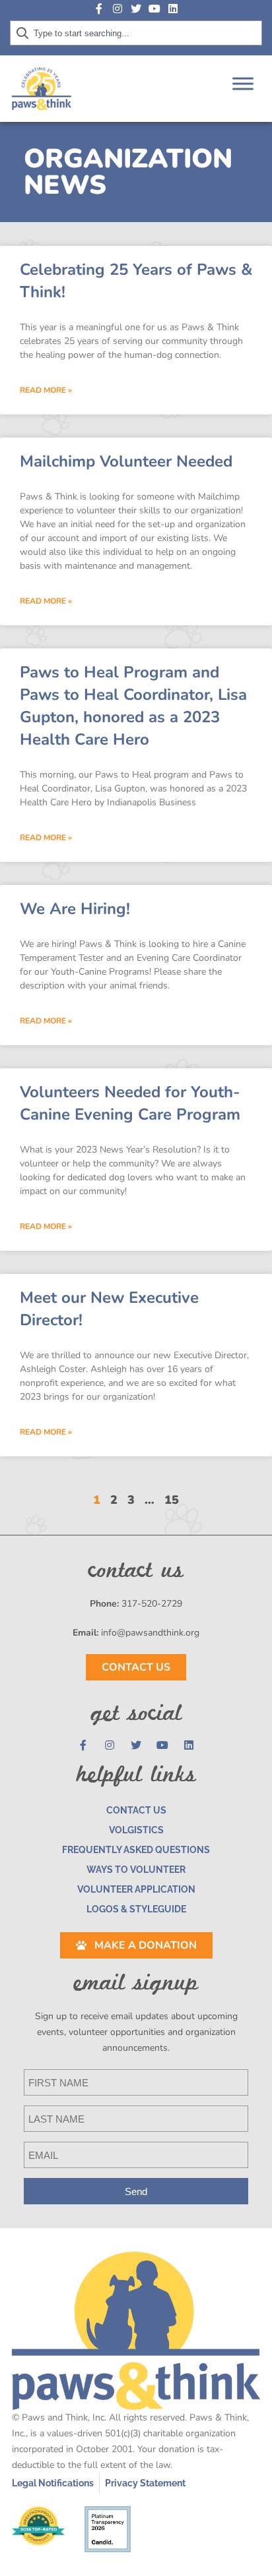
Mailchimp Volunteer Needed (126, 461)
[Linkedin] (173, 9)
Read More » (46, 390)
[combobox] (136, 33)
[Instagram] (118, 9)
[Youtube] (154, 9)
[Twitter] (136, 9)
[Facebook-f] (99, 9)
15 (172, 1500)
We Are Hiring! (75, 909)
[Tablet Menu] (243, 83)
